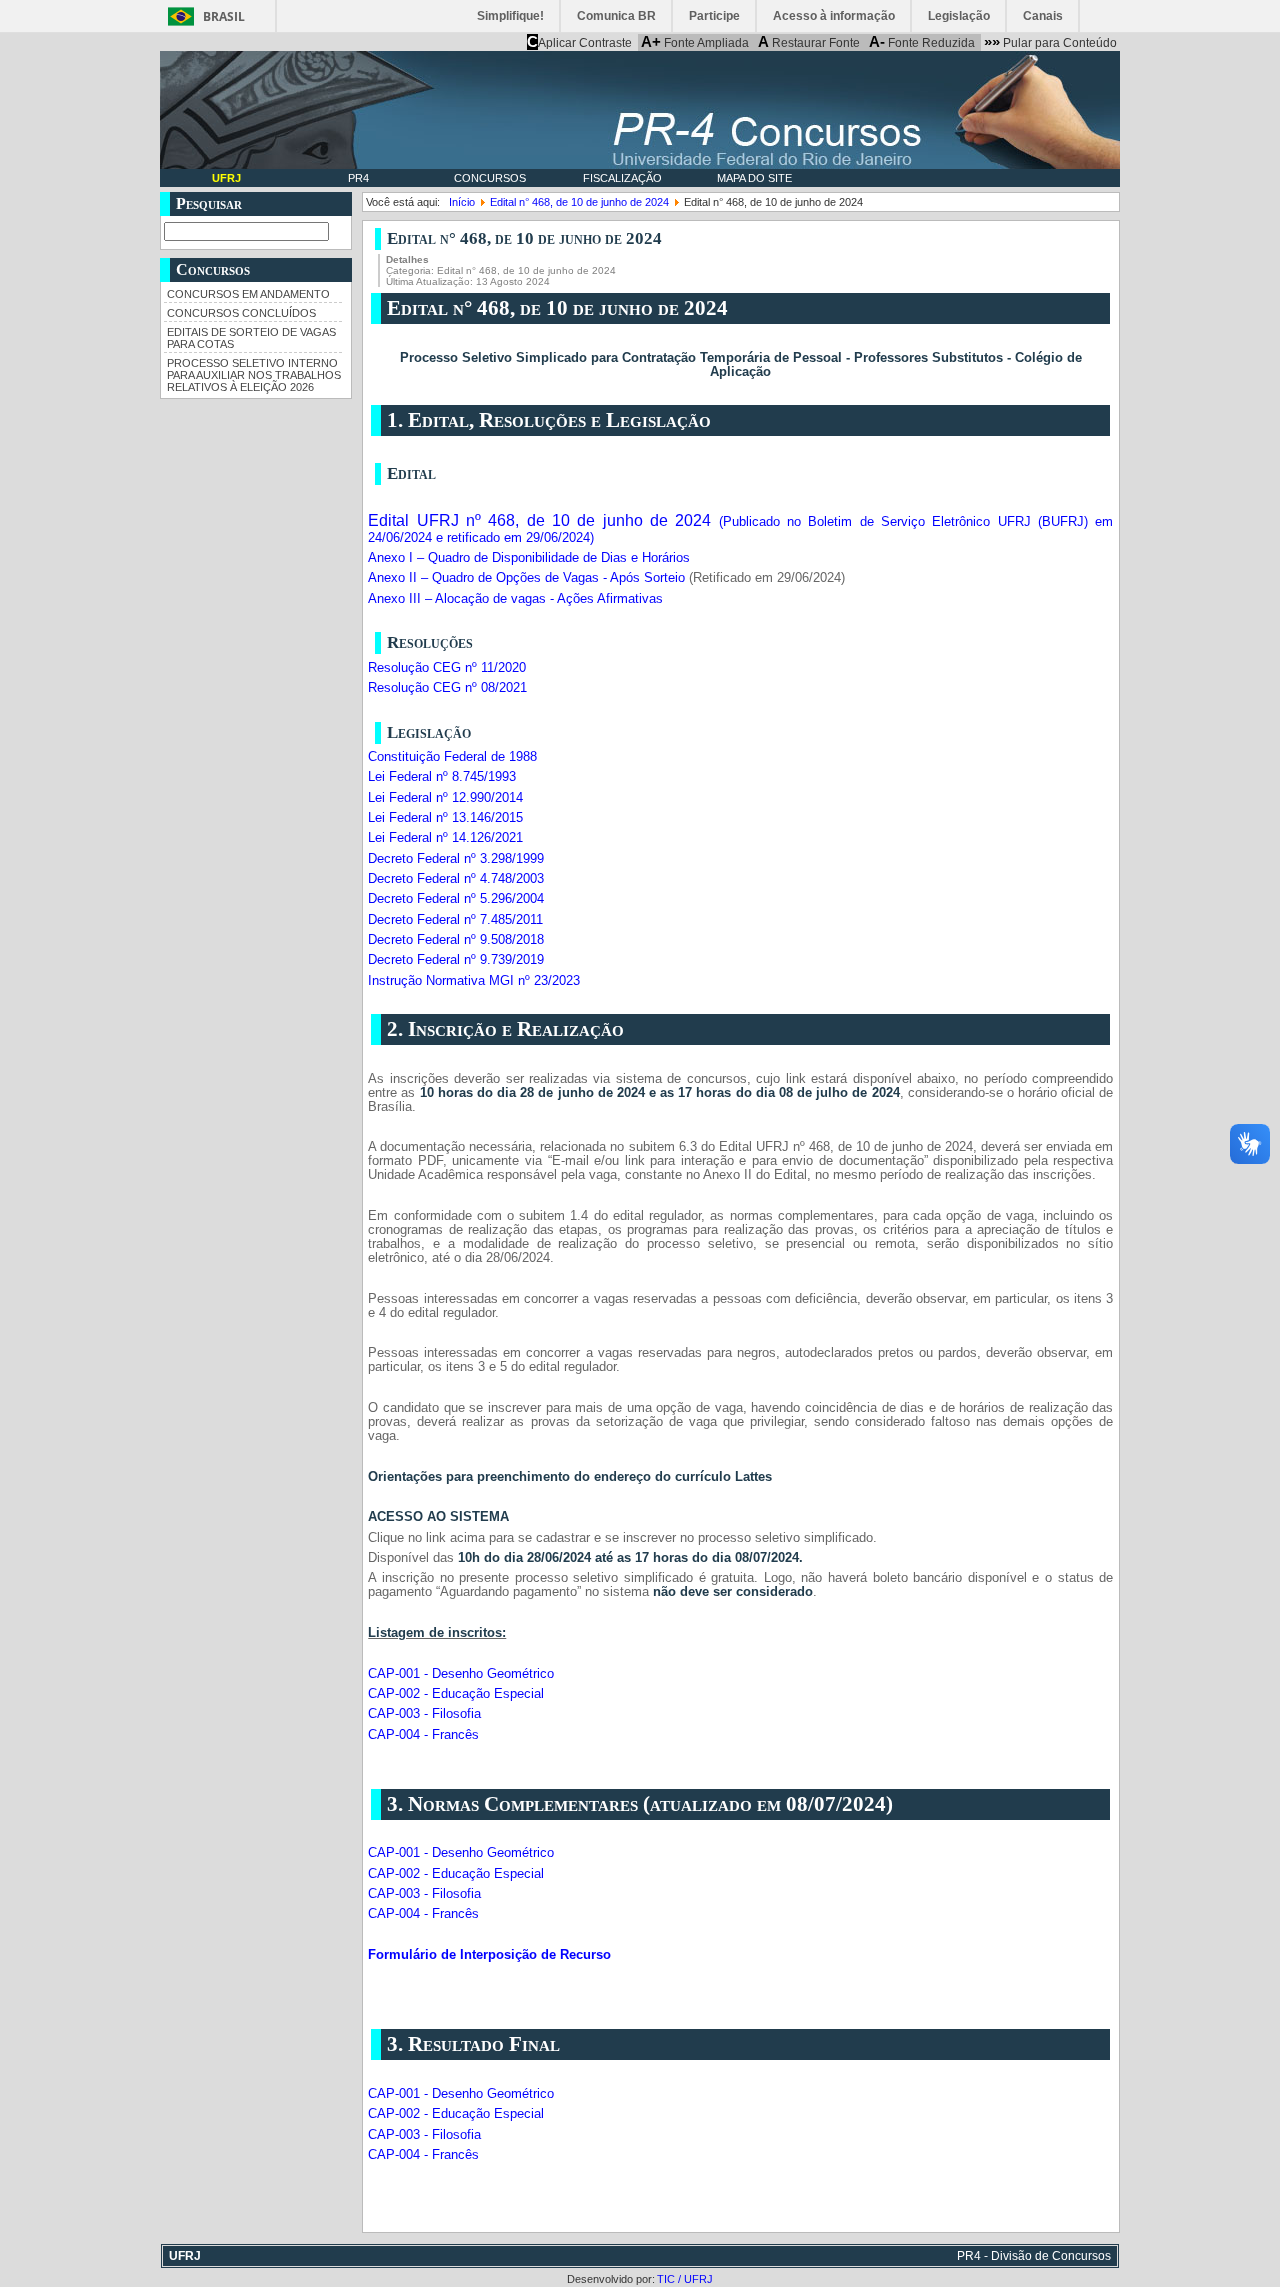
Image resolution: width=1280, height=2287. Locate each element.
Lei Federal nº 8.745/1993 (442, 777)
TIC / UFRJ (685, 2279)
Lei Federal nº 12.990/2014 (445, 798)
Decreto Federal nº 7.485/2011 (455, 920)
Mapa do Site (754, 178)
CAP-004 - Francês (423, 1735)
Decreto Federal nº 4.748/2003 (456, 879)
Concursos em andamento (248, 294)
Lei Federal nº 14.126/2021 (445, 838)
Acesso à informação (834, 16)
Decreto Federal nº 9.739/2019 (456, 960)
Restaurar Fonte (809, 42)
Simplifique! (510, 16)
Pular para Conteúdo (1050, 42)
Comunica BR (616, 16)
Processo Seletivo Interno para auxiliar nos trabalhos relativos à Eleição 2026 (254, 375)
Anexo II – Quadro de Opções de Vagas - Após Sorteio (526, 578)
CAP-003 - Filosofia (424, 1714)
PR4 (358, 178)
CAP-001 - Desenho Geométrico (461, 1674)
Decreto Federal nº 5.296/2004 (456, 899)
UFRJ (226, 178)
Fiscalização (622, 178)
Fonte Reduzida (922, 42)
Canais (1043, 16)
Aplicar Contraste (579, 42)
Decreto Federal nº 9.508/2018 (456, 940)
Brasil (224, 16)
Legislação (959, 16)
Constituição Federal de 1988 (452, 757)
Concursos (490, 178)
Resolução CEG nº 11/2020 (447, 668)
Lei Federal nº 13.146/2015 (445, 818)
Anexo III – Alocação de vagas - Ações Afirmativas (515, 599)
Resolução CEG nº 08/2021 (447, 688)
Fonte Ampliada (695, 42)
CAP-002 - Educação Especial (456, 1694)
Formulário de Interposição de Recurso (491, 1955)
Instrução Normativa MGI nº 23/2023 (474, 981)
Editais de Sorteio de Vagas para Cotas (251, 338)
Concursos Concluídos (241, 313)
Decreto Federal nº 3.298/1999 (456, 859)
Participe (714, 16)
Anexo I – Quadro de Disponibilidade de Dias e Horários (529, 558)
